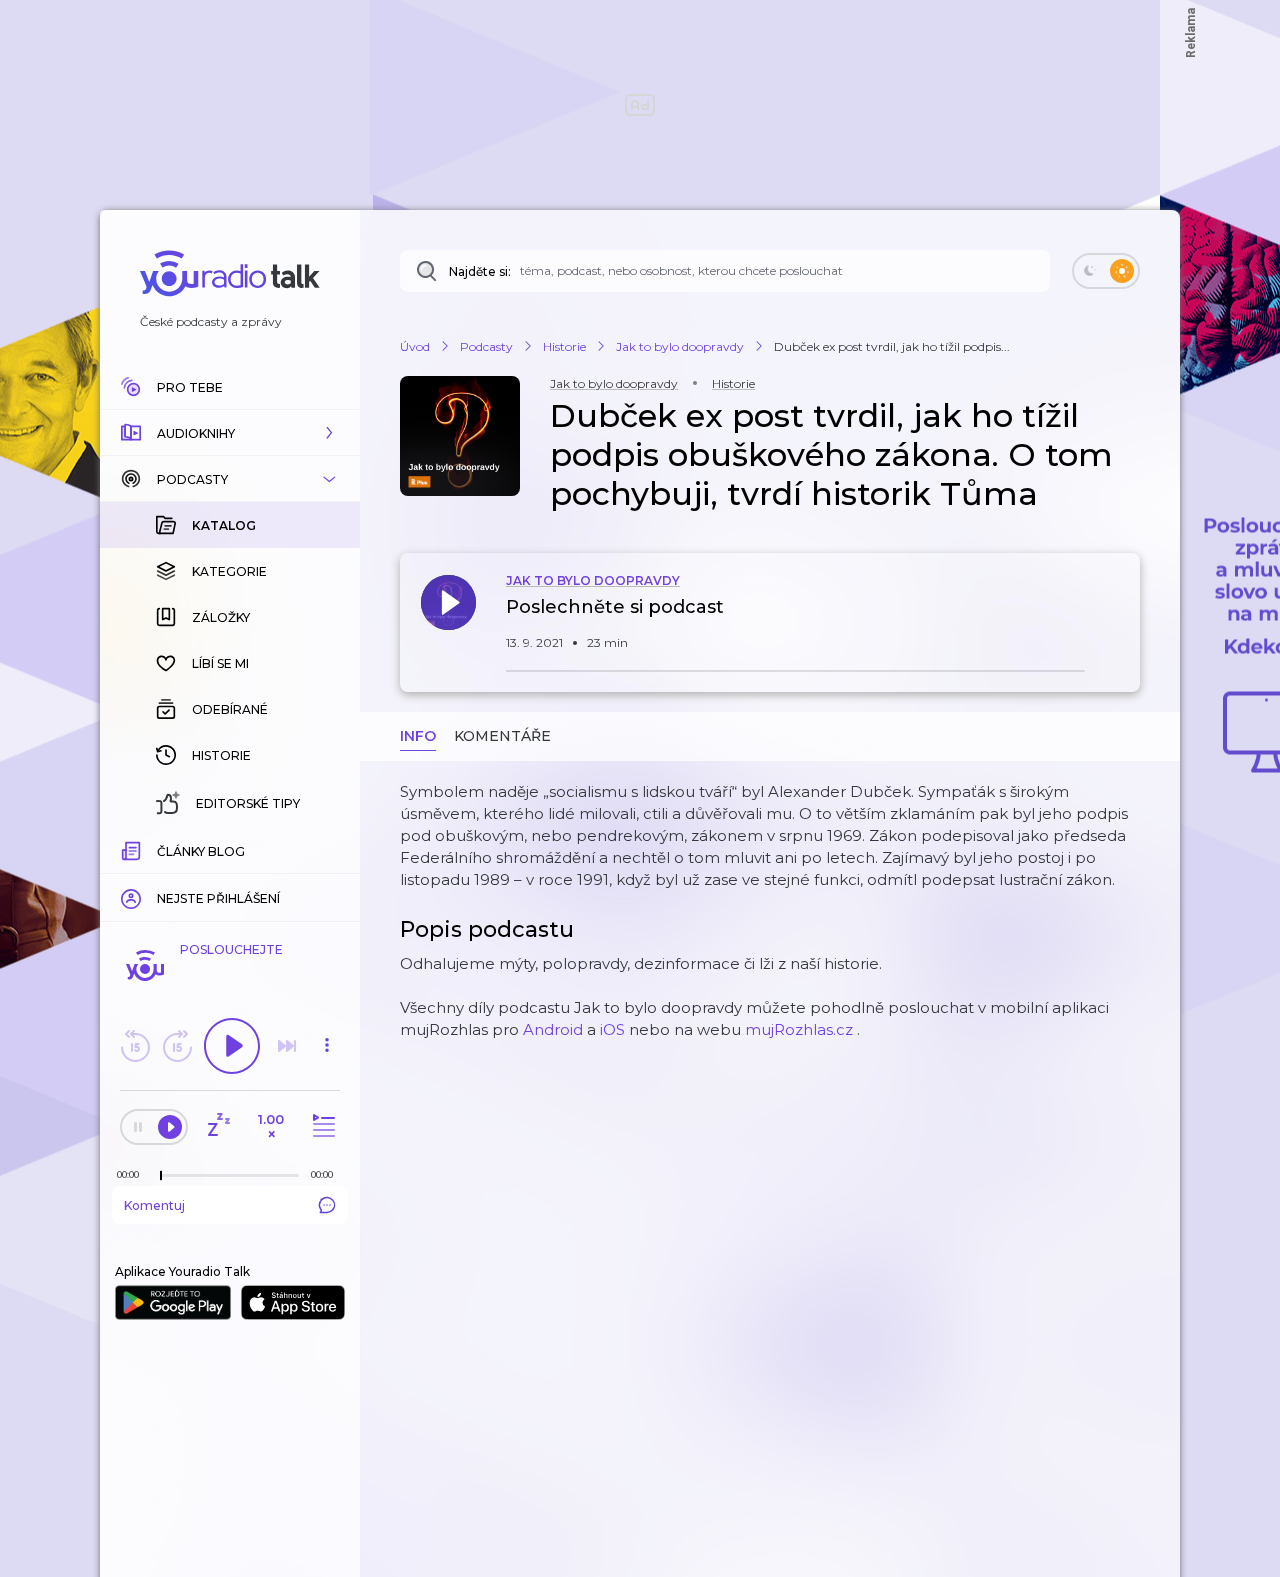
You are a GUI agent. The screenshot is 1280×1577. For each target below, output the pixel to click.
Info (418, 736)
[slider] (161, 1176)
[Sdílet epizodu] (1120, 617)
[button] (230, 433)
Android (553, 1029)
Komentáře (502, 736)
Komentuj (154, 1205)
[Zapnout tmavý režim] (1106, 271)
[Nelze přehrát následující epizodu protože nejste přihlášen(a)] (287, 1046)
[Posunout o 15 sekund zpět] (135, 1046)
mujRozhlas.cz (799, 1029)
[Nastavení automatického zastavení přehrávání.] (218, 1126)
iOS (612, 1029)
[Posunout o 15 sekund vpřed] (177, 1046)
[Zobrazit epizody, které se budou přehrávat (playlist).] (321, 1126)
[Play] (232, 1046)
